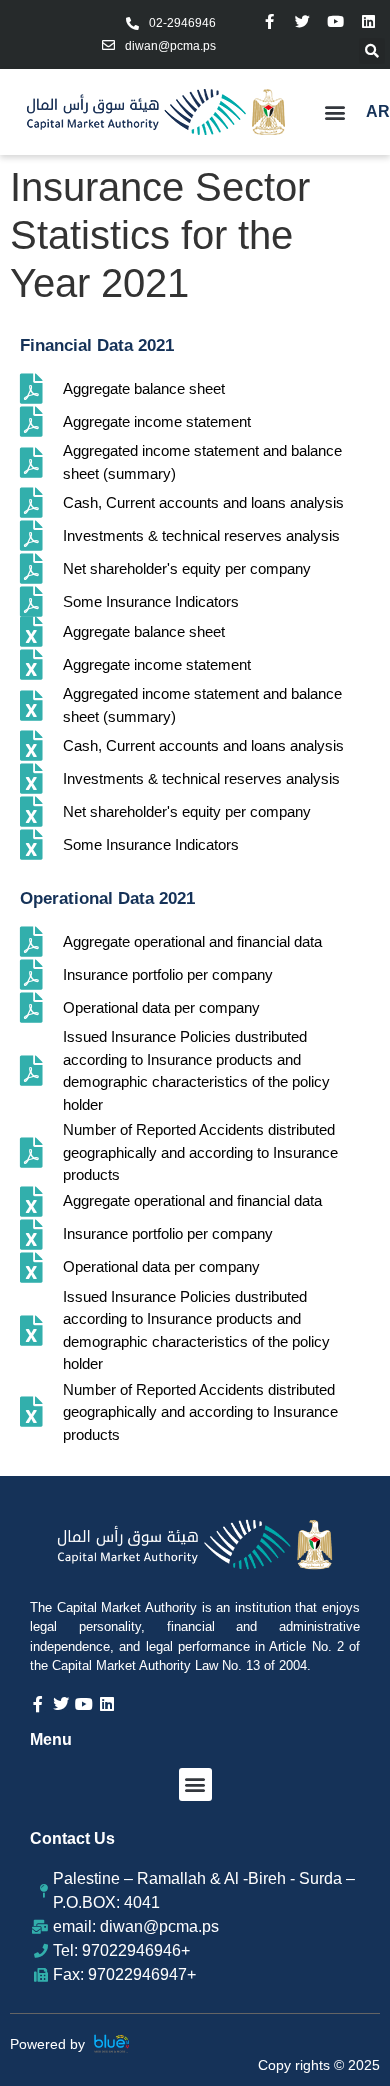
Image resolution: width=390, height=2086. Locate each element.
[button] (372, 51)
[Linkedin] (368, 21)
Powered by (47, 2044)
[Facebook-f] (269, 21)
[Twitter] (302, 21)
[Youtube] (335, 21)
